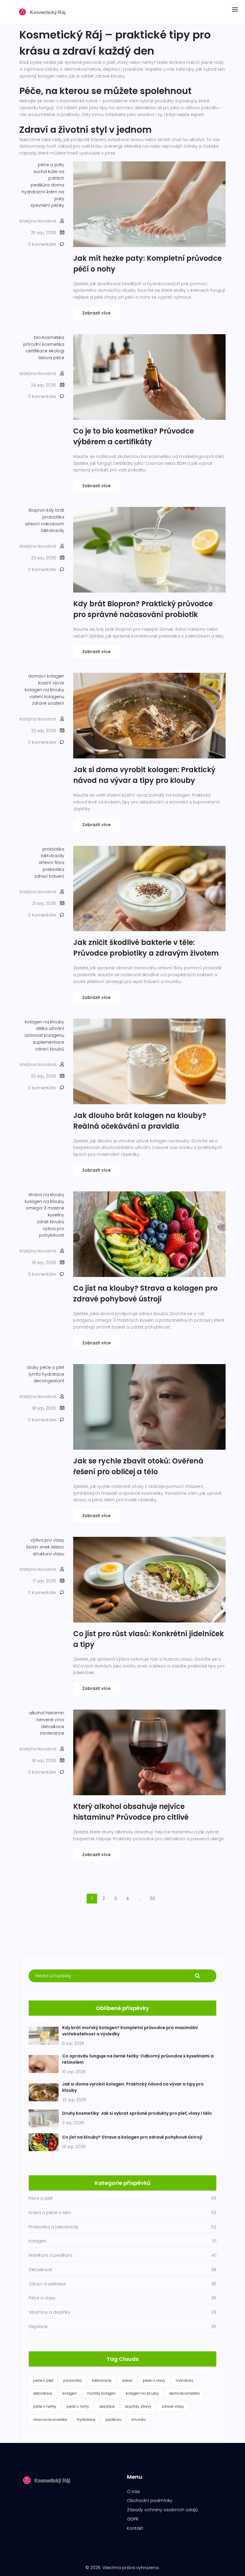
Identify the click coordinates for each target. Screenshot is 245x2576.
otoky (33, 1367)
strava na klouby (46, 1195)
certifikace (37, 351)
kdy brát (55, 510)
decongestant (49, 1381)
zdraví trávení (49, 876)
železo (58, 1547)
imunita (138, 2420)
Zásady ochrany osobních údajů (162, 2510)
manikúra (184, 2380)
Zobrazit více (96, 313)
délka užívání (50, 1028)
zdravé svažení (48, 703)
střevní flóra (52, 863)
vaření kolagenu (47, 697)
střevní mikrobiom (45, 524)
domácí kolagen (46, 676)
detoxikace (53, 1727)
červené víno (50, 1720)
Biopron (37, 510)
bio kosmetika (49, 337)
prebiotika (53, 869)
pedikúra (113, 2420)
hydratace (53, 1374)
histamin (55, 1713)
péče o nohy (78, 2406)
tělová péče (51, 358)
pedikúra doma (48, 185)
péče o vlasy (154, 2380)
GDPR (133, 2519)
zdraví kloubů (50, 1049)
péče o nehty (45, 2406)
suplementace (49, 1042)
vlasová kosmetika (50, 2420)
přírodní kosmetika (44, 344)
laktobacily (53, 530)
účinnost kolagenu (44, 1035)
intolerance (52, 1733)
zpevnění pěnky (47, 205)
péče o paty (51, 165)
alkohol (37, 1713)
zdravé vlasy (173, 2406)
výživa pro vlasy (47, 1540)
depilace (107, 2406)
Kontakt (135, 2528)
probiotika (53, 517)
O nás (133, 2492)
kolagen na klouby (45, 690)
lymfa (35, 1374)
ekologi (56, 351)
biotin (32, 1547)
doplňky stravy (138, 2406)
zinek (45, 1547)
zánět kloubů (50, 1222)
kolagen (70, 2393)
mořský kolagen (101, 2393)
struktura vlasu (49, 1554)
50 (153, 1898)
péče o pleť (52, 1367)
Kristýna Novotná (38, 221)
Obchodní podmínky (150, 2501)
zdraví (127, 2380)
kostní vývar (51, 683)
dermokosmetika (184, 2393)
